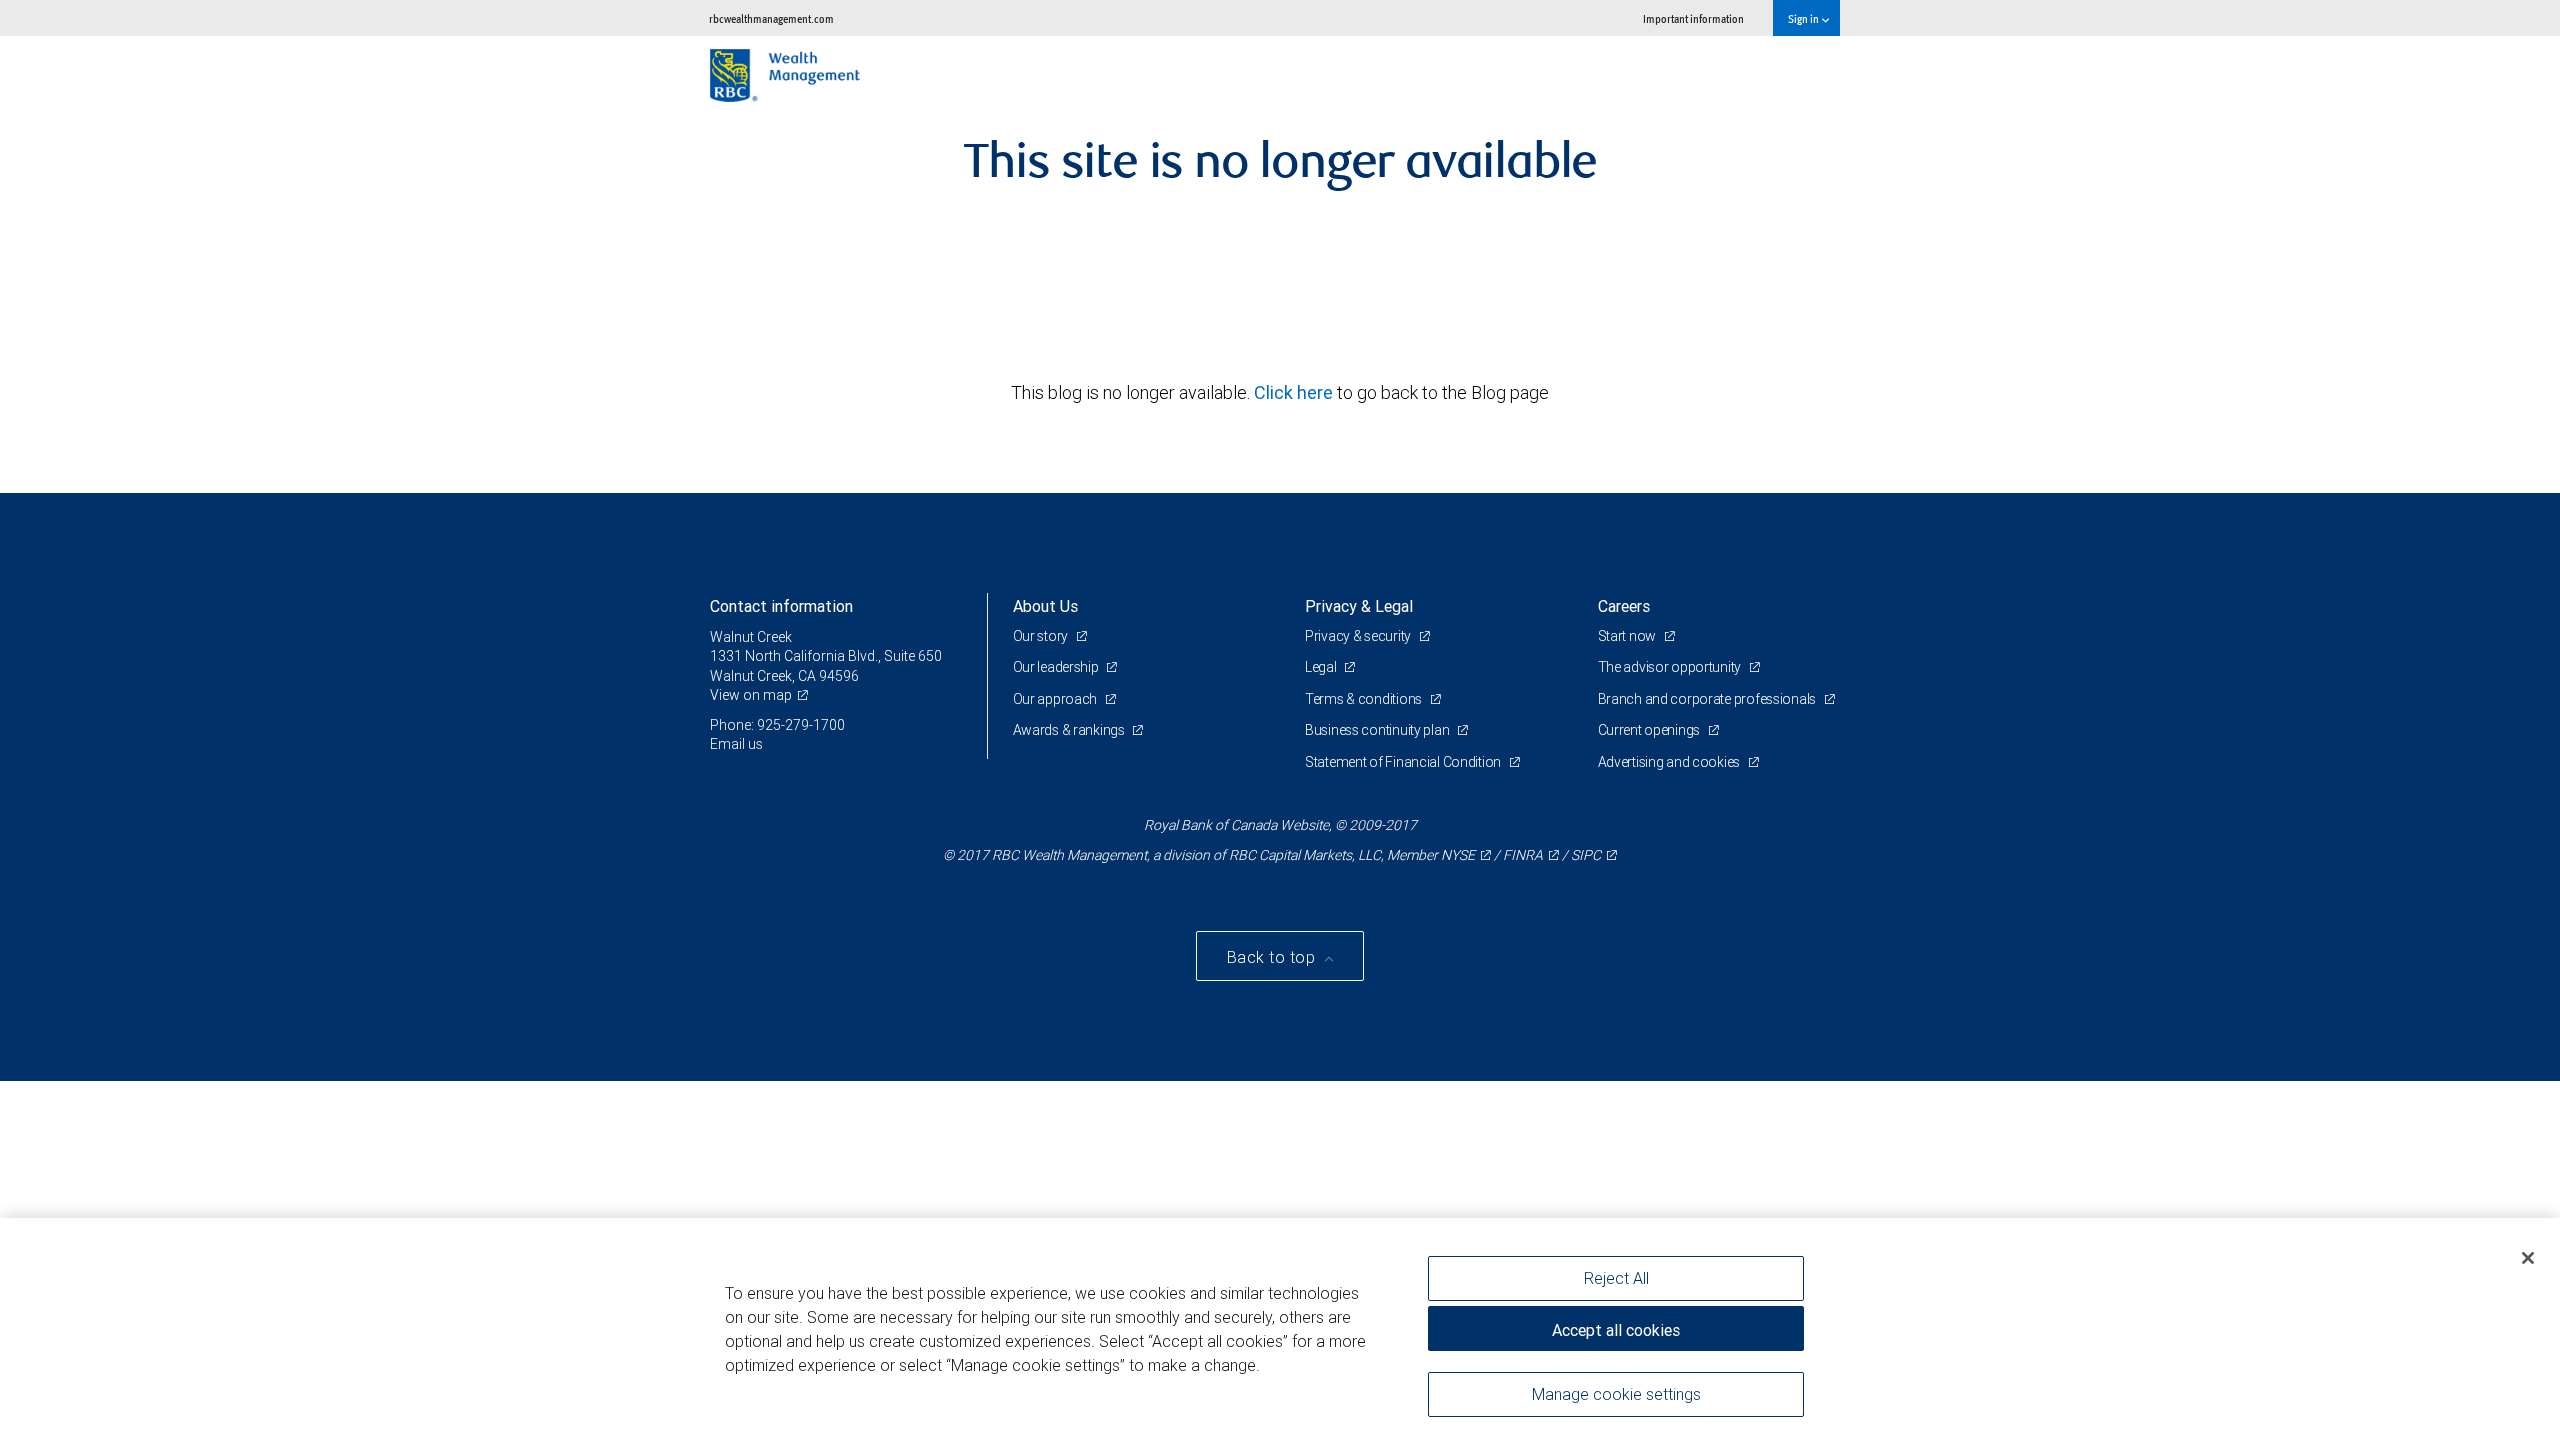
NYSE (1458, 855)
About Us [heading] (1045, 606)
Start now (1628, 636)
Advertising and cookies (1670, 762)
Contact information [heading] (781, 606)
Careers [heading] (1624, 606)
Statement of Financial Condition (1404, 762)
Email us (736, 744)
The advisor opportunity (1671, 667)
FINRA (1523, 855)
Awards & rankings (1070, 730)
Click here (1295, 392)
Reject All (1616, 1278)
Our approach (1056, 699)
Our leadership (1057, 667)
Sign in (1804, 18)
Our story (1042, 636)
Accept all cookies (1616, 1330)
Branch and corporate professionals (1708, 699)
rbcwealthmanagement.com (771, 18)
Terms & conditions (1365, 699)
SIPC (1586, 855)
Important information (1693, 18)
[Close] (2528, 1258)
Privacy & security (1359, 636)
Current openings (1650, 730)
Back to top (1273, 957)
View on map (751, 695)
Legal (1322, 667)
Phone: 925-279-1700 (777, 725)
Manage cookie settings (1616, 1393)
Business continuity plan (1378, 730)
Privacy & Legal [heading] (1359, 606)
